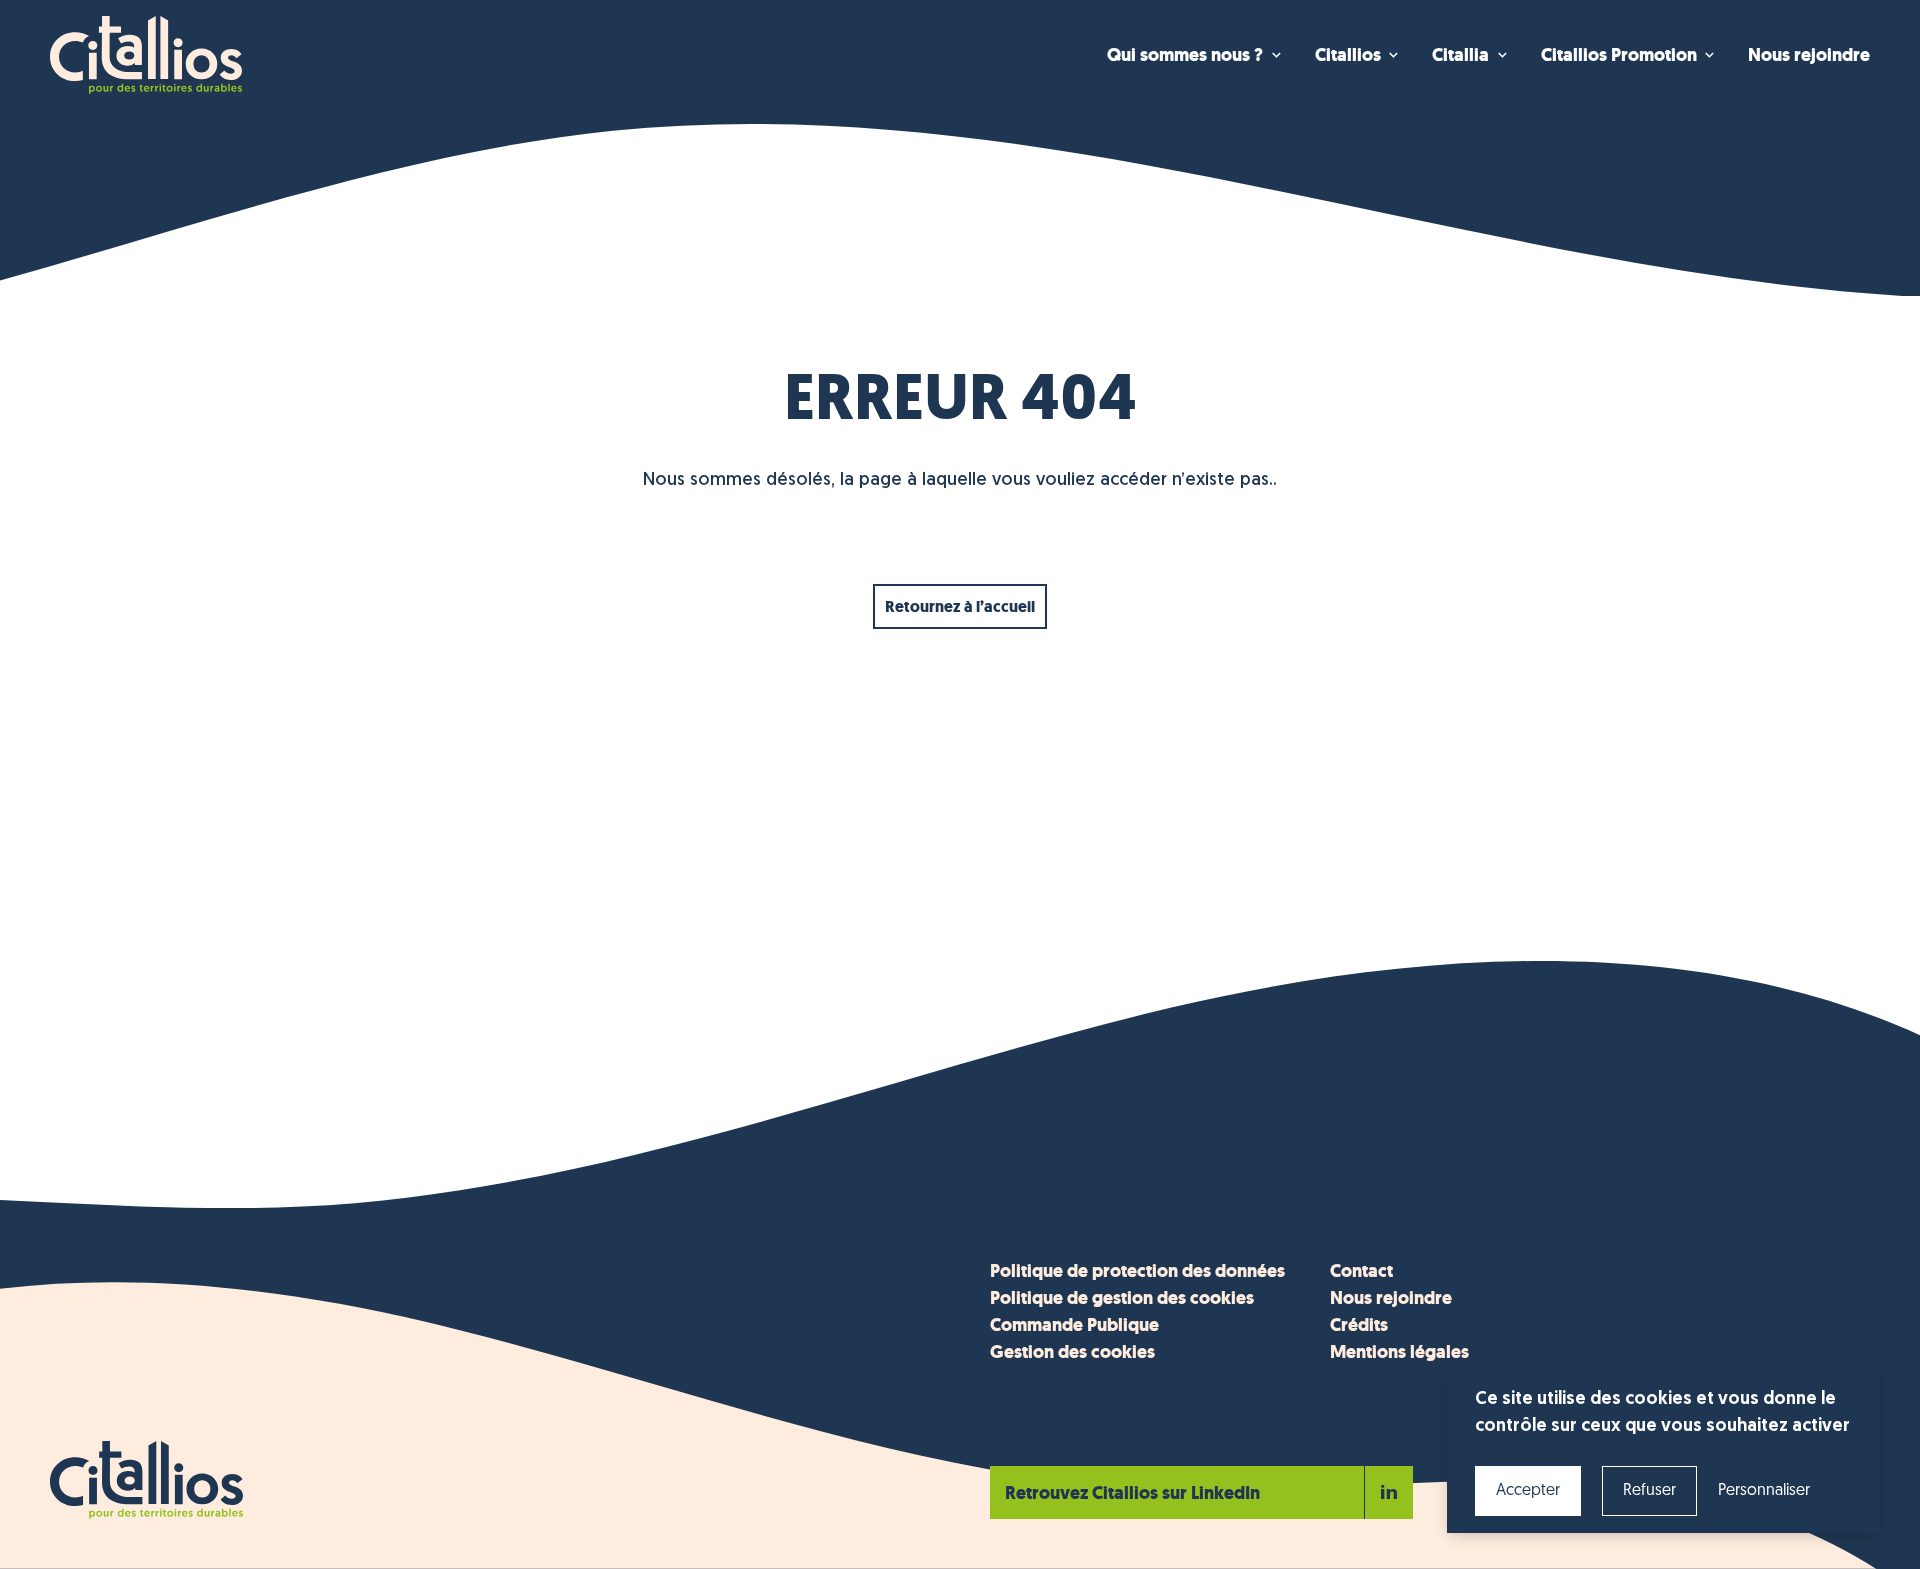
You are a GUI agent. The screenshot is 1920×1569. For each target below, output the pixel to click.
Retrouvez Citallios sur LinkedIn (1132, 1493)
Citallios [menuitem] (1348, 55)
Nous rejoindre (1391, 1298)
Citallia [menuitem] (1460, 55)
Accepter (1528, 1491)
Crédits (1359, 1325)
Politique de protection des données (1137, 1271)
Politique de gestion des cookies (1122, 1298)
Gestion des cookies (1072, 1352)
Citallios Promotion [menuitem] (1619, 55)
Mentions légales (1399, 1352)
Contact (1361, 1271)
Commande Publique (1074, 1325)
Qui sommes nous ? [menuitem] (1185, 55)
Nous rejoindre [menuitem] (1809, 55)
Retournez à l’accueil (960, 606)
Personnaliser (1764, 1491)
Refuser (1649, 1491)
